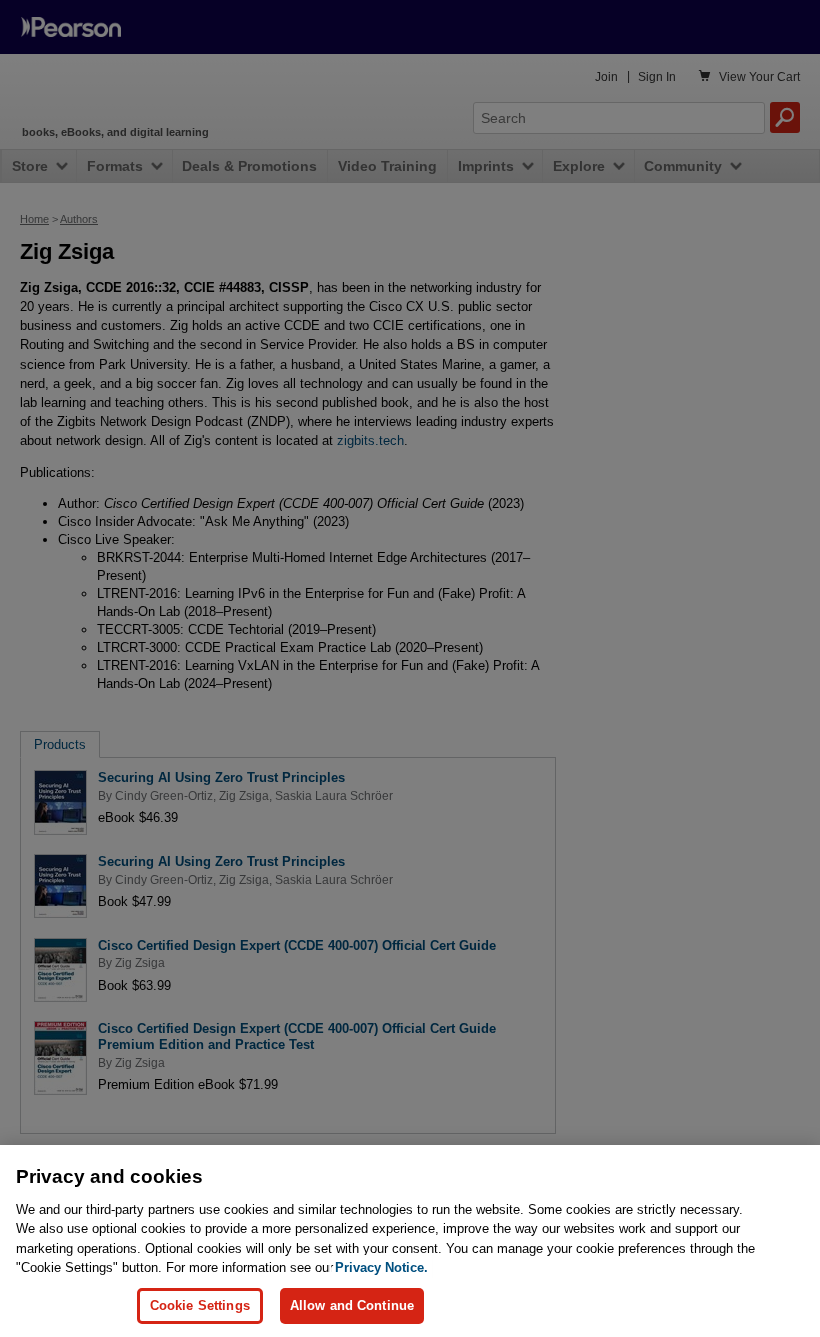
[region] (410, 1241)
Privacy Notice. (381, 1267)
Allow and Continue (352, 1305)
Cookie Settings (200, 1305)
